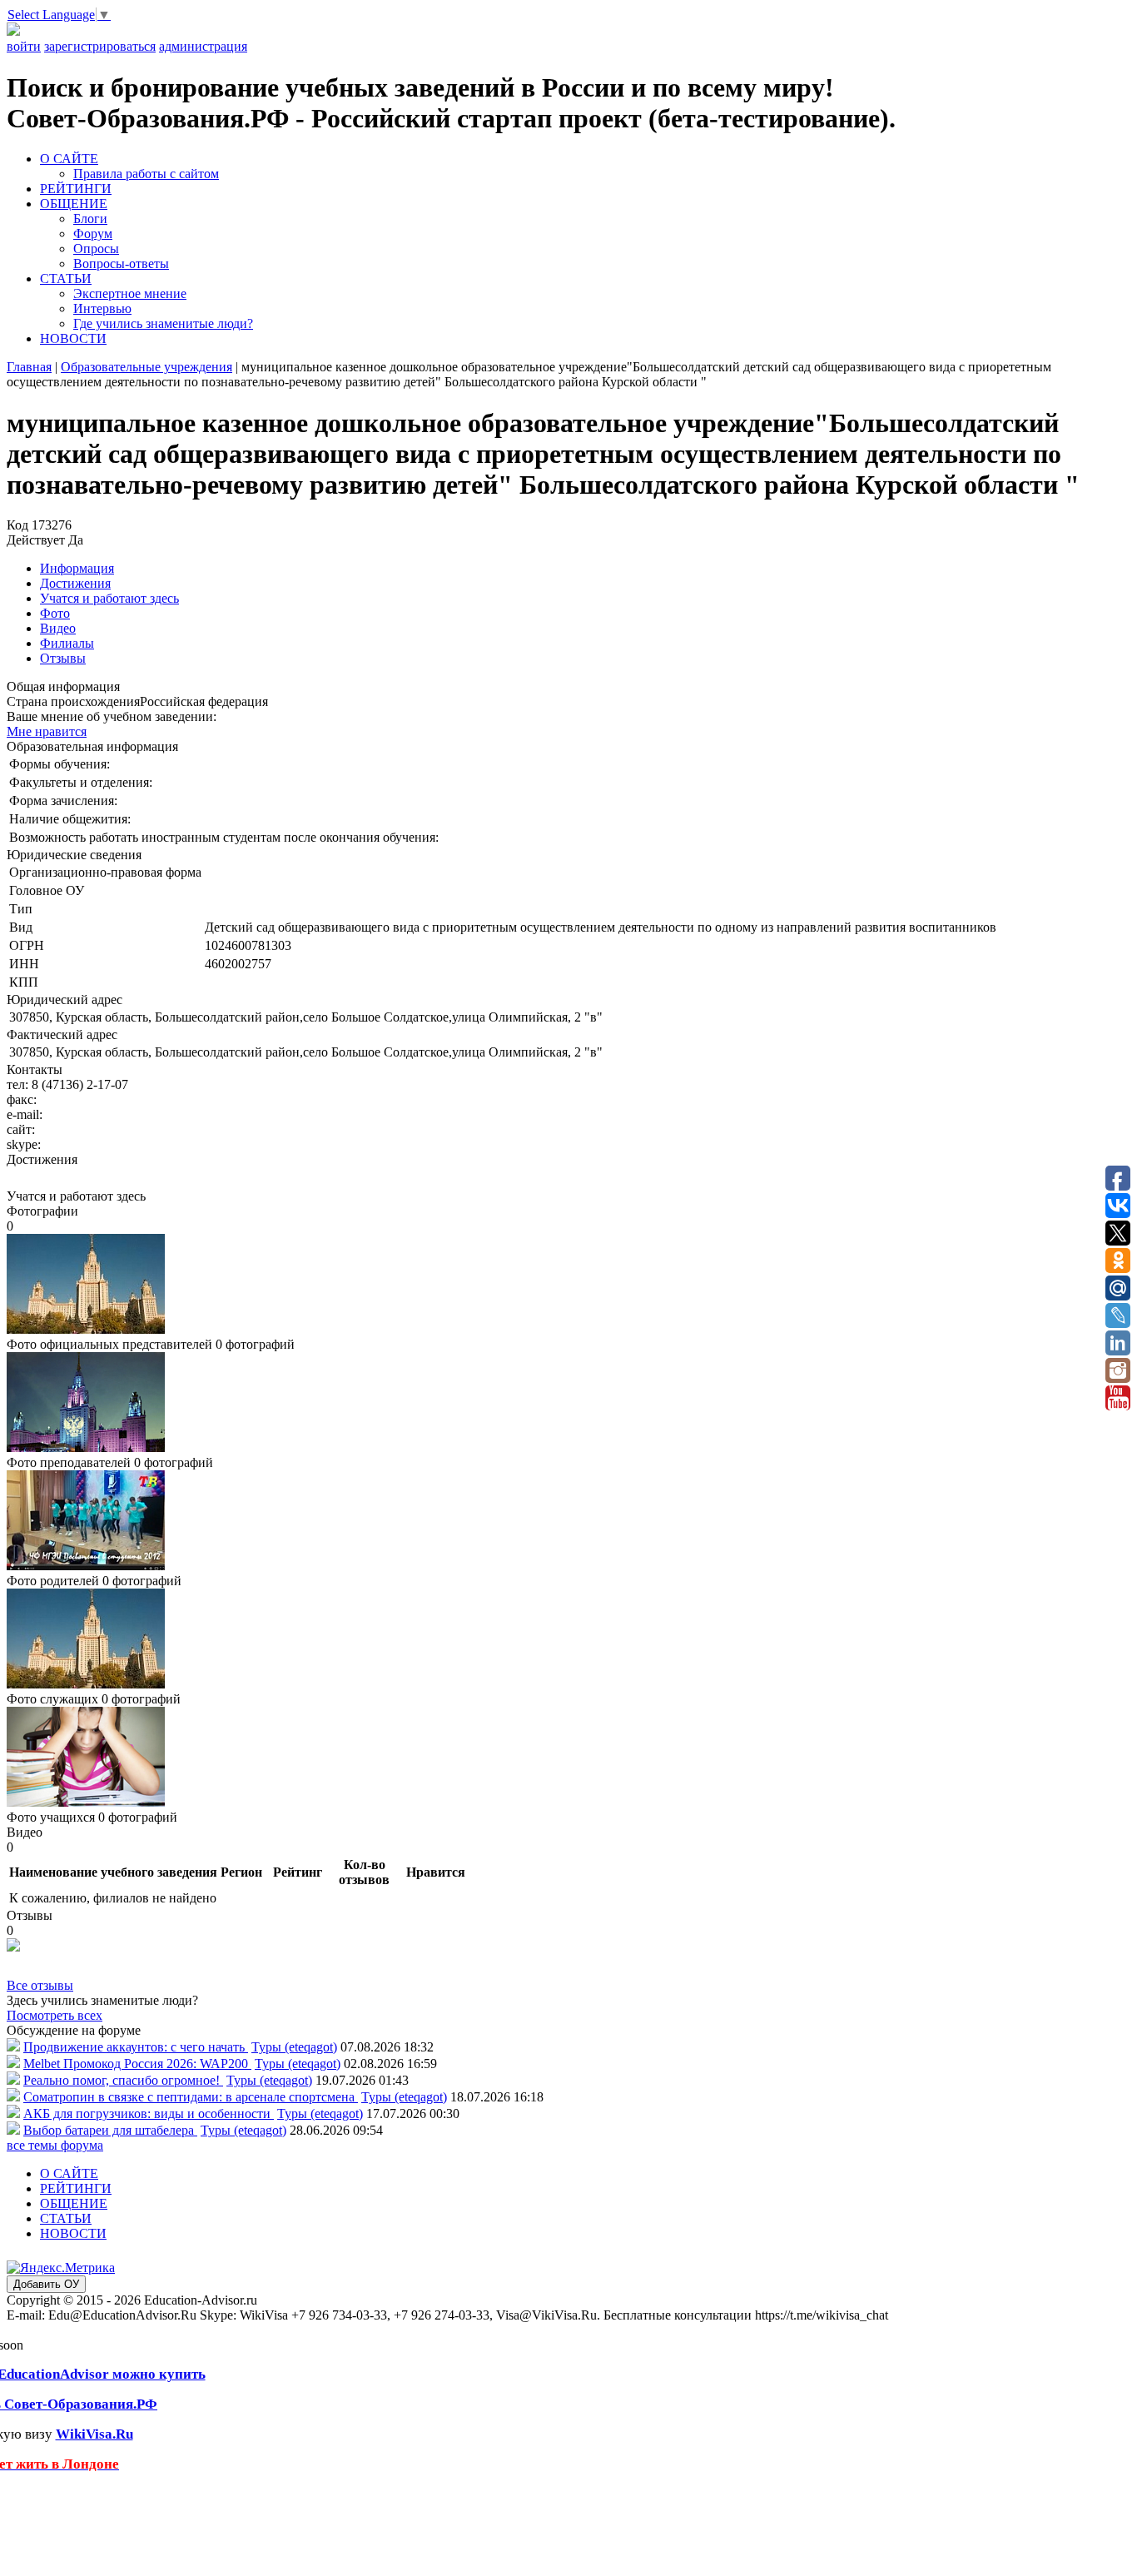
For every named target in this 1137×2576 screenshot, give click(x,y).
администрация (203, 46)
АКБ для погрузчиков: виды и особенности (149, 2114)
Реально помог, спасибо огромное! (123, 2080)
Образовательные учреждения (146, 367)
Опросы (96, 249)
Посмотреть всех (55, 2015)
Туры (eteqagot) (294, 2047)
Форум (93, 234)
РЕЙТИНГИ (76, 189)
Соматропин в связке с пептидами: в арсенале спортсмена (191, 2097)
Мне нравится (47, 731)
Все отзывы (40, 1985)
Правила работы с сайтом (146, 174)
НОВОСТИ (73, 338)
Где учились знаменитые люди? (163, 323)
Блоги (90, 219)
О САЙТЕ (69, 159)
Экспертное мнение (130, 293)
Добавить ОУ (46, 2284)
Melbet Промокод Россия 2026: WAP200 (137, 2064)
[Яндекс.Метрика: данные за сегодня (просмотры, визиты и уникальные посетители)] (61, 2268)
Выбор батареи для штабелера (110, 2130)
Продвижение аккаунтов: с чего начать (136, 2047)
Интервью (102, 308)
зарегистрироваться (100, 46)
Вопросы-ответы (121, 264)
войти (24, 46)
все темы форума (55, 2145)
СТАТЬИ (66, 278)
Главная (29, 367)
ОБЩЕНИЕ (74, 204)
